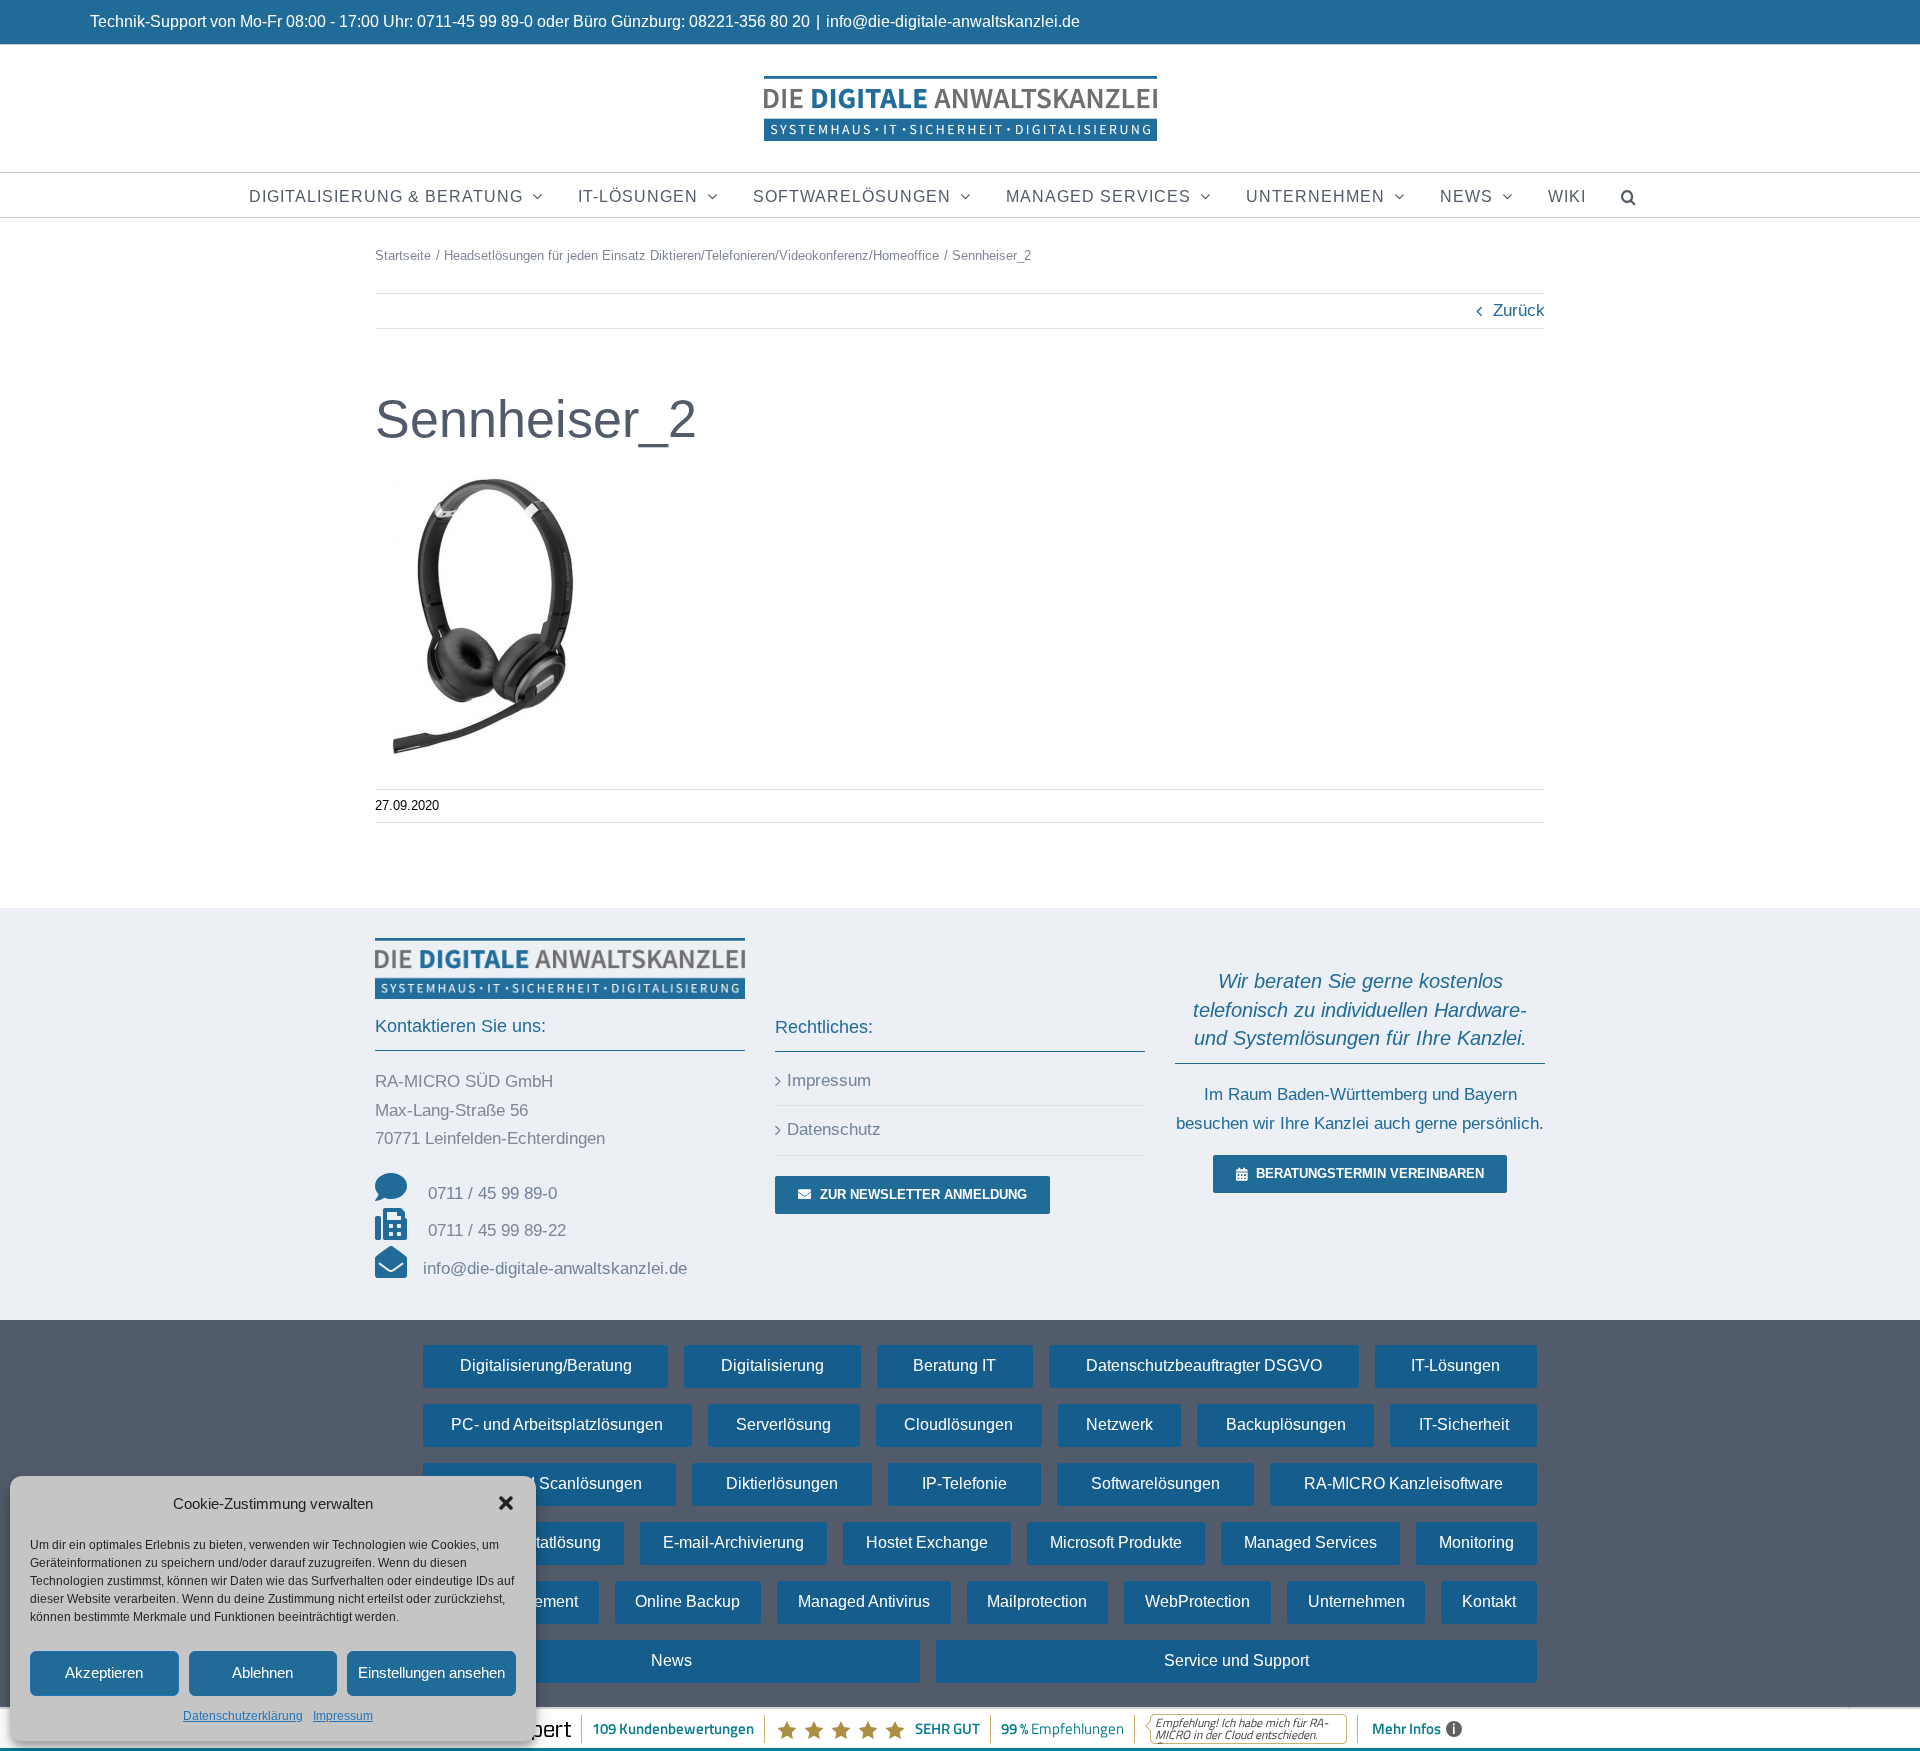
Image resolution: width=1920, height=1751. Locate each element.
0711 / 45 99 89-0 (492, 1193)
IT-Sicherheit (1464, 1424)
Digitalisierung (772, 1365)
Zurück (1519, 310)
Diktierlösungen (782, 1483)
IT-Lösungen (1455, 1365)
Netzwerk (1119, 1424)
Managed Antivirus (864, 1601)
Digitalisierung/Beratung (546, 1365)
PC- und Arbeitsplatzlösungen (557, 1424)
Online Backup (687, 1601)
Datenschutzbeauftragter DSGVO (1204, 1365)
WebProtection (1197, 1601)
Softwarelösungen (1155, 1483)
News (671, 1660)
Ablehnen (262, 1672)
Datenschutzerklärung (243, 1716)
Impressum (343, 1716)
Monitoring (1476, 1542)
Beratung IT (954, 1365)
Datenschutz (834, 1129)
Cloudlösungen (958, 1424)
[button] (506, 1503)
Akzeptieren (104, 1672)
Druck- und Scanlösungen (549, 1483)
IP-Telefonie (964, 1483)
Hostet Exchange (927, 1542)
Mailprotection (1037, 1601)
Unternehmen (1356, 1601)
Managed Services (1310, 1542)
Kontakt (1489, 1601)
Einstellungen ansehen (431, 1672)
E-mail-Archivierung (733, 1542)
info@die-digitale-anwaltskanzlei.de (953, 21)
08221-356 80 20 (749, 21)
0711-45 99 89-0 (475, 21)
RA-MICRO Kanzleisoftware (1403, 1483)
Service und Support (1236, 1660)
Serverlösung (783, 1424)
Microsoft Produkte (1116, 1542)
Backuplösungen (1286, 1424)
